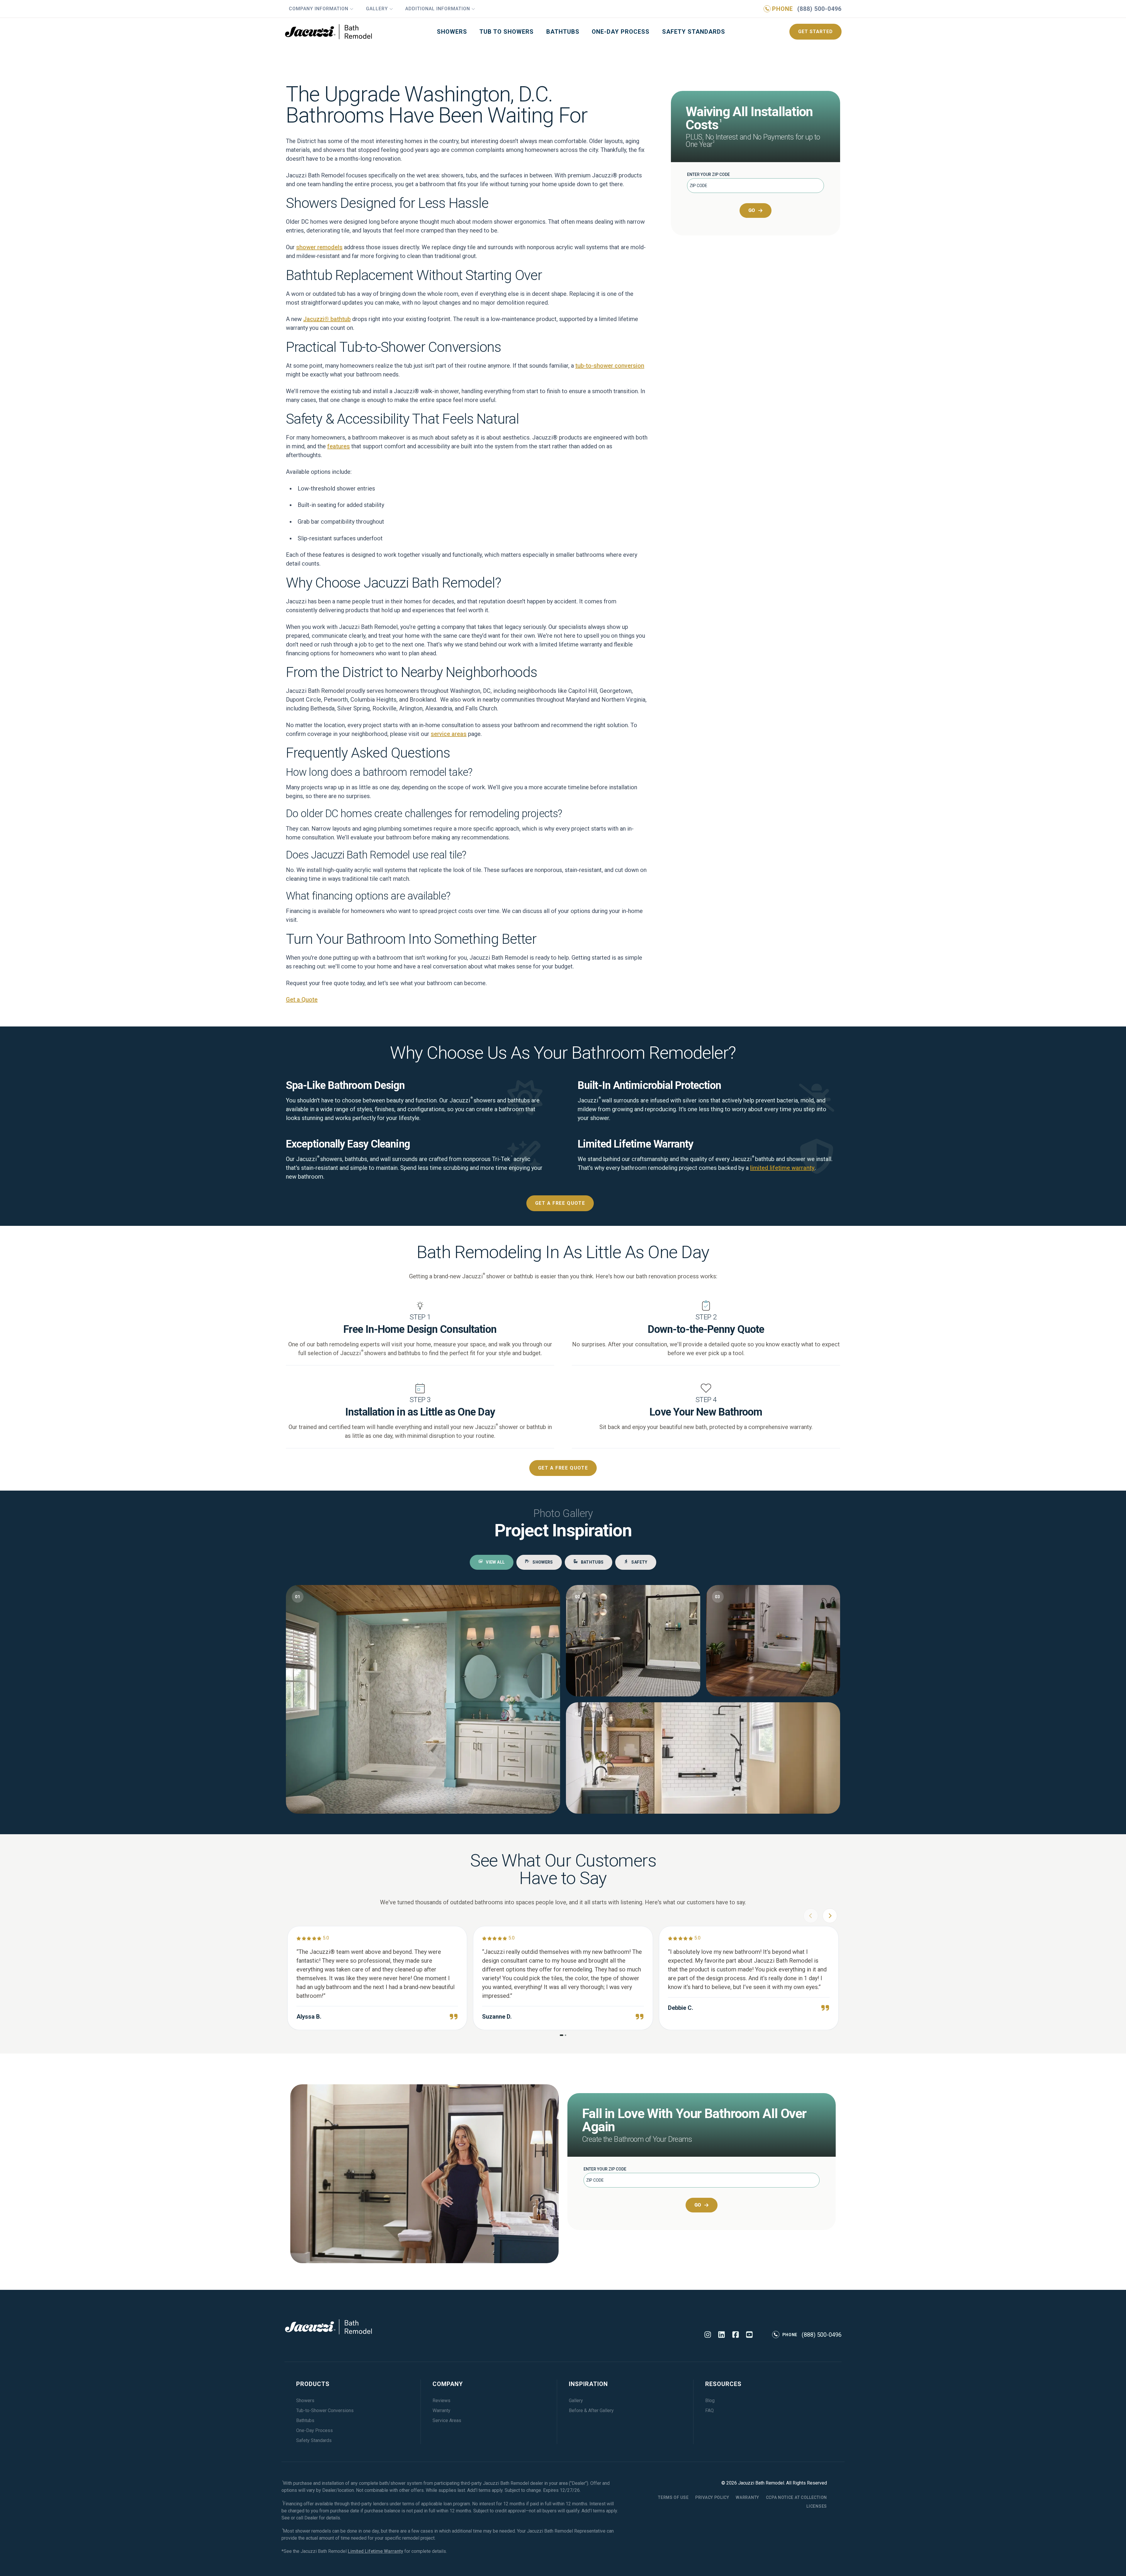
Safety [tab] (639, 1562)
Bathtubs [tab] (592, 1562)
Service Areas (447, 2420)
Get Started (815, 32)
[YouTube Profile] (749, 2335)
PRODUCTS (313, 2384)
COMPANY (448, 2384)
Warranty (441, 2410)
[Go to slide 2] (565, 2035)
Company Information (319, 9)
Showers (452, 32)
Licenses (817, 2506)
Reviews (441, 2401)
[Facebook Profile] (736, 2335)
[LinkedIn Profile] (721, 2335)
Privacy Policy (712, 2497)
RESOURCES (723, 2384)
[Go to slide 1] (562, 2035)
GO (752, 210)
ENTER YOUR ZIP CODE (708, 174)
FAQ (709, 2410)
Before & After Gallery (591, 2410)
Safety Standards (694, 32)
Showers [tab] (543, 1562)
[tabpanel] (563, 1699)
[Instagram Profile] (708, 2335)
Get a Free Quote (560, 1203)
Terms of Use (673, 2497)
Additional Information (438, 9)
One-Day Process (621, 32)
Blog (710, 2401)
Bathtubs (563, 32)
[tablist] (563, 1562)
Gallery (377, 9)
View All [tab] (495, 1562)
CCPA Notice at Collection (797, 2497)
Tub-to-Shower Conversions (325, 2410)
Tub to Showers (507, 32)
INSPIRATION (588, 2384)
